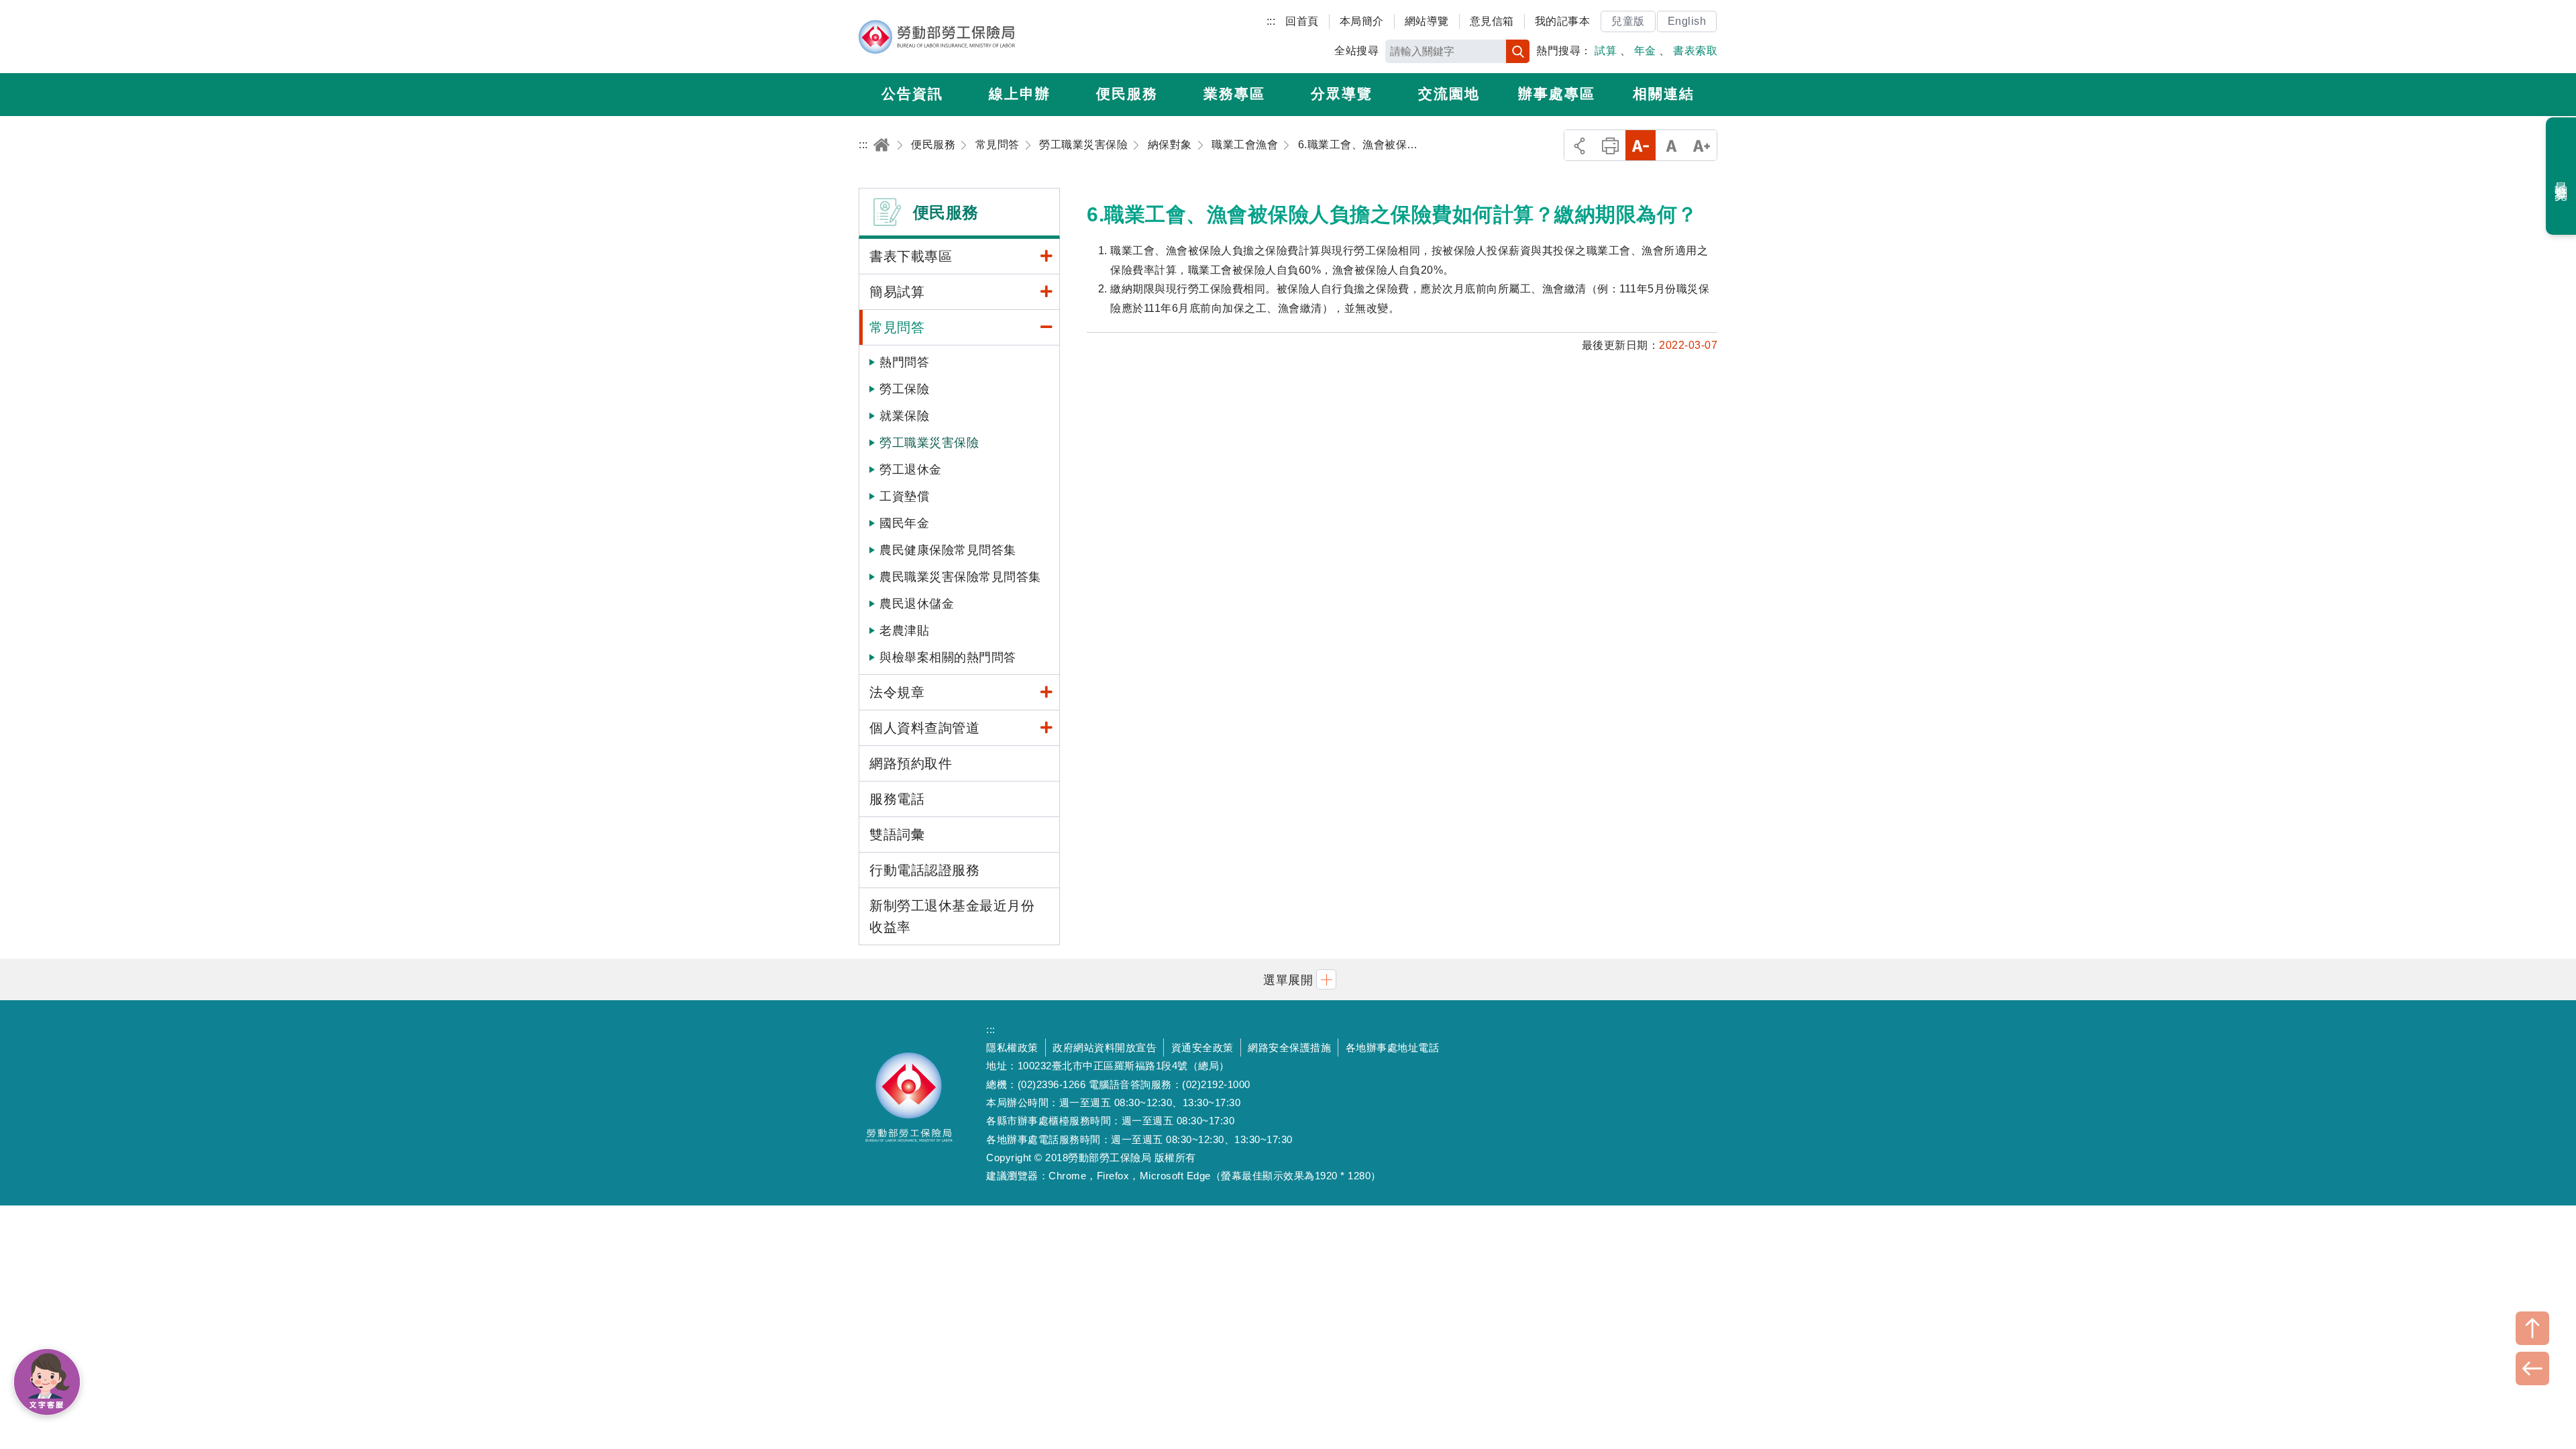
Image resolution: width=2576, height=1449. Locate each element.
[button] (1288, 979)
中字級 (1671, 145)
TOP (2532, 1328)
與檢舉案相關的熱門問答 (948, 657)
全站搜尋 (1356, 51)
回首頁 (1302, 21)
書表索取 (1695, 51)
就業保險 (904, 416)
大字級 (1702, 145)
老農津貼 (904, 631)
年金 (1645, 51)
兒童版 (1628, 21)
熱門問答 (904, 362)
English (1687, 21)
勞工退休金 (911, 470)
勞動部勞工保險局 (937, 37)
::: (1271, 21)
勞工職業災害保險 (929, 443)
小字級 (1641, 145)
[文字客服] (47, 1382)
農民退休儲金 (917, 604)
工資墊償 (904, 496)
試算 (1606, 51)
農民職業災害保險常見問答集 (960, 577)
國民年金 (904, 523)
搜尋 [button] (1518, 51)
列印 (1610, 145)
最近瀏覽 (2562, 176)
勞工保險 (904, 389)
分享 (1579, 145)
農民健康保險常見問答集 (948, 550)
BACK (2532, 1368)
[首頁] (881, 145)
